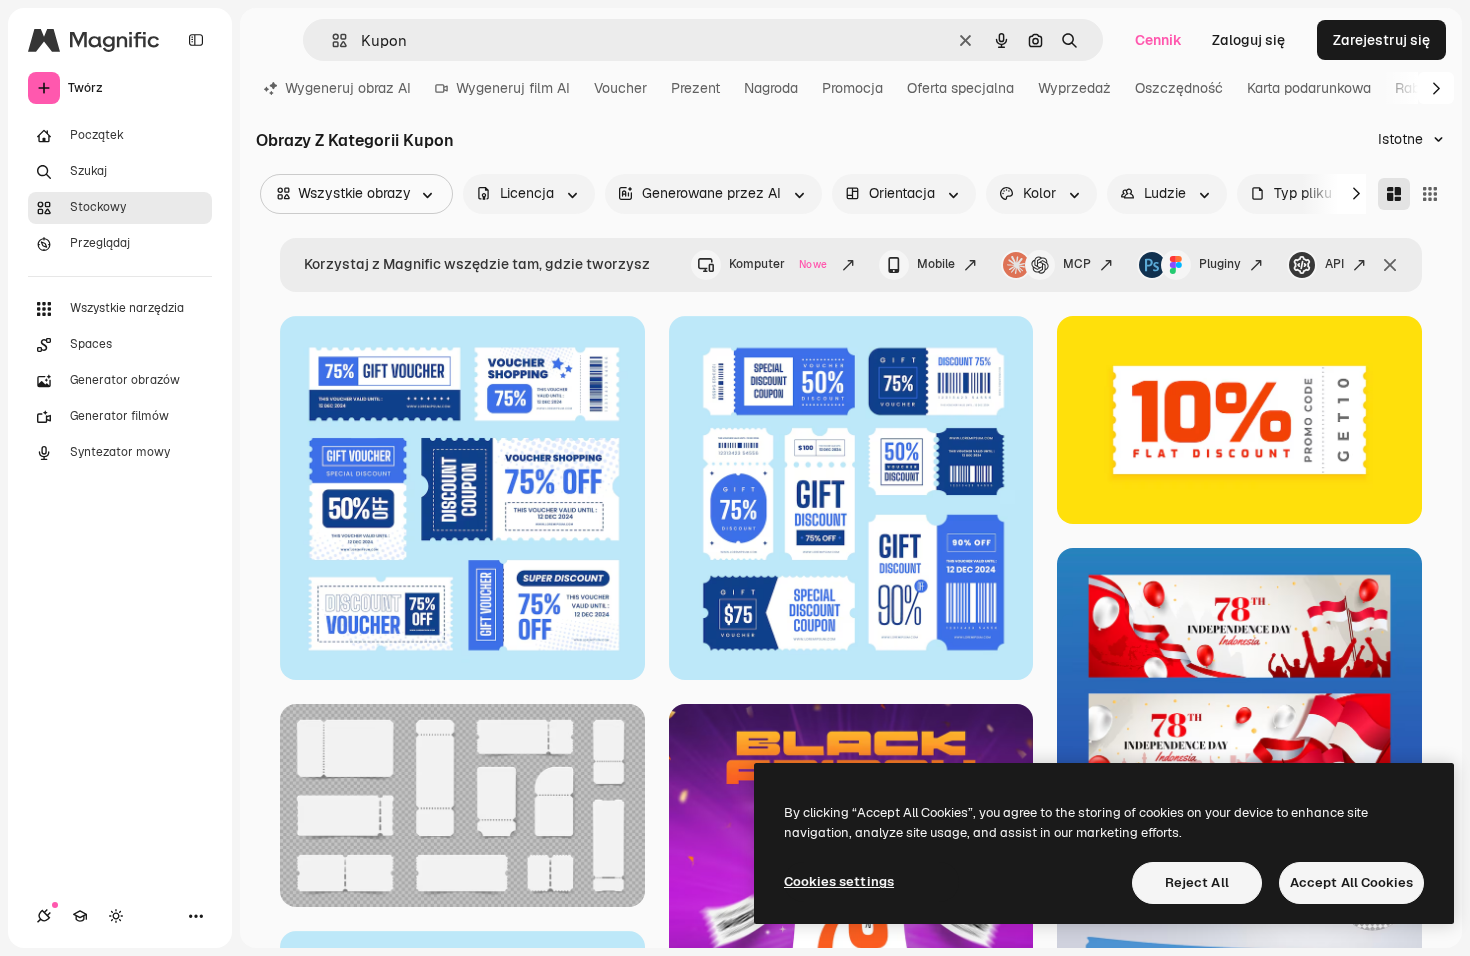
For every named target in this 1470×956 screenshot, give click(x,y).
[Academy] (80, 916)
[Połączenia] (44, 916)
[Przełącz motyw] (116, 916)
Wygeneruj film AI (513, 88)
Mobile (936, 264)
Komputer (778, 264)
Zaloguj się (1248, 40)
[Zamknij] (1390, 265)
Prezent (695, 88)
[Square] (1430, 194)
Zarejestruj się (1381, 40)
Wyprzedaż (1074, 88)
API (1334, 264)
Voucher (620, 88)
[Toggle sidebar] (196, 40)
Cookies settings (839, 881)
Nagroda (771, 88)
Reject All (1197, 882)
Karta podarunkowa (1309, 88)
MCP (1077, 264)
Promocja (852, 88)
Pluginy (1220, 264)
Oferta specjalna (960, 88)
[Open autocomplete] (331, 40)
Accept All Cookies (1351, 882)
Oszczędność (1179, 88)
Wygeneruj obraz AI (348, 88)
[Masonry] (1394, 194)
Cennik (1158, 40)
